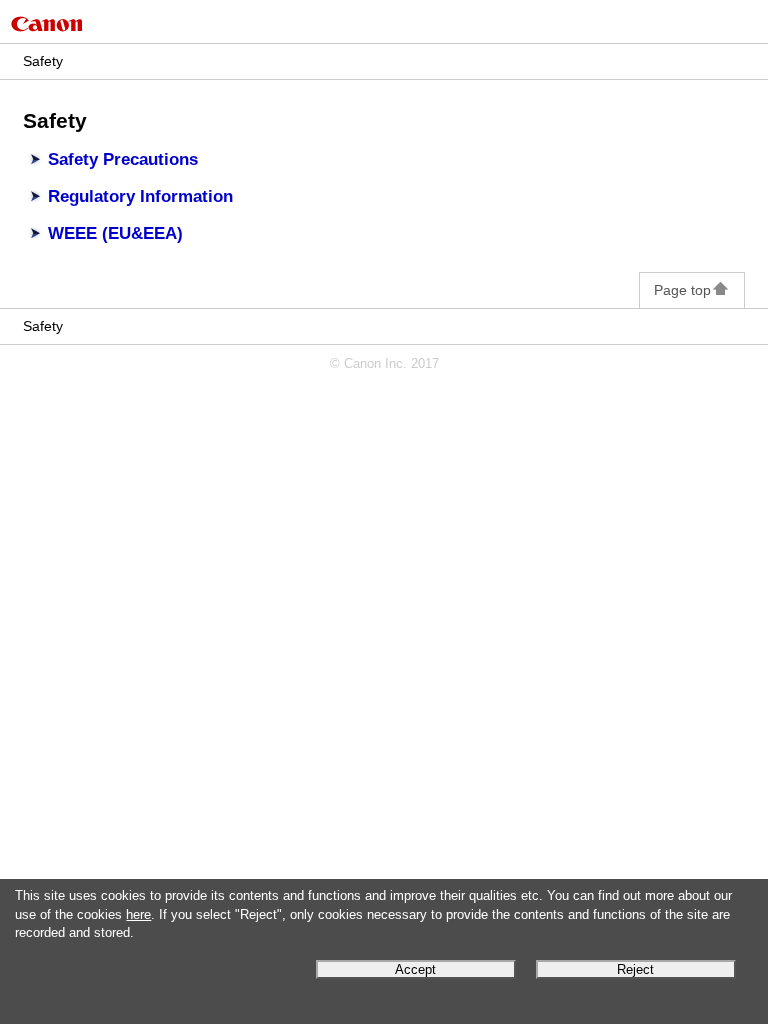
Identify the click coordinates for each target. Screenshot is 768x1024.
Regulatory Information (140, 196)
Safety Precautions (123, 159)
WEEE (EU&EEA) (115, 233)
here (138, 915)
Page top (682, 290)
